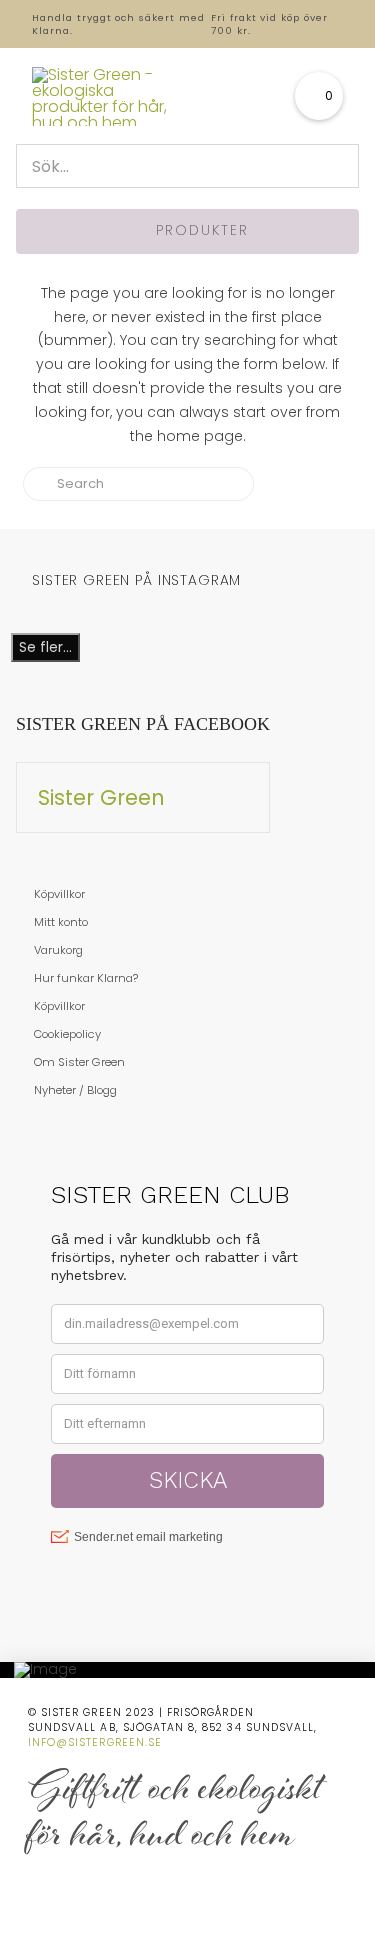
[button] (319, 96)
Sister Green (101, 797)
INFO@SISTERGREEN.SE (95, 1742)
